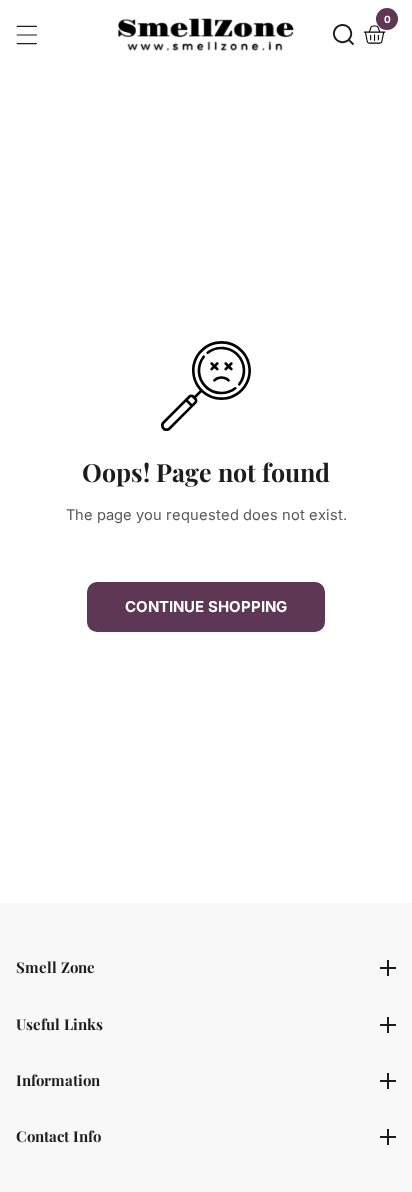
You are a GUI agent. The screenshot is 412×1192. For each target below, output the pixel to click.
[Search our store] (343, 34)
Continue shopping (206, 606)
